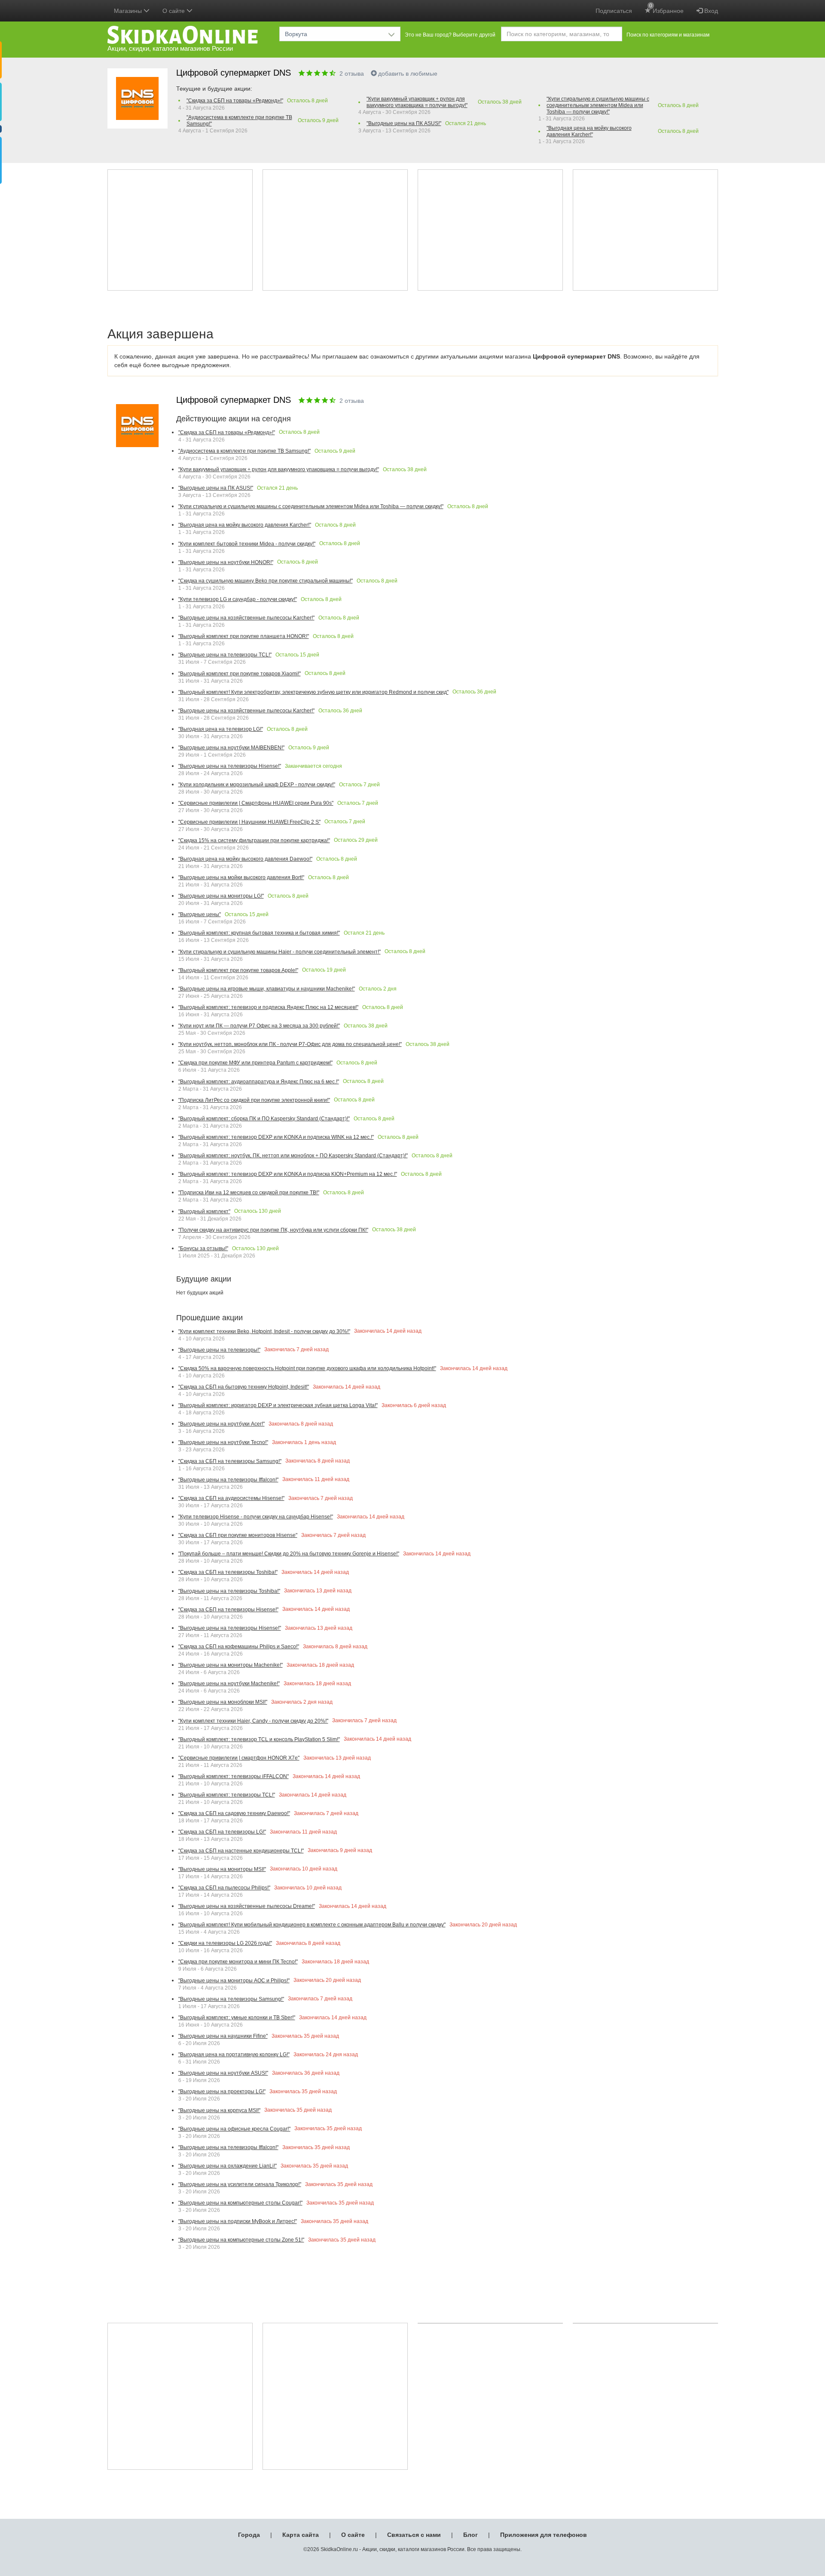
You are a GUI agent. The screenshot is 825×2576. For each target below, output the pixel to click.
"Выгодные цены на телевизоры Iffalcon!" (228, 1480)
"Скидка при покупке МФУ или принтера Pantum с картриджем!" (255, 1063)
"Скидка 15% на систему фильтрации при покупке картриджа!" (254, 840)
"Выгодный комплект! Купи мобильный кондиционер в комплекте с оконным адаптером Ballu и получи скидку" (312, 1925)
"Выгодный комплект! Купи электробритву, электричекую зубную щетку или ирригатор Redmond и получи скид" (313, 692)
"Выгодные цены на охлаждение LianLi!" (228, 2166)
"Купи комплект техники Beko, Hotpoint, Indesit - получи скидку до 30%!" (264, 1331)
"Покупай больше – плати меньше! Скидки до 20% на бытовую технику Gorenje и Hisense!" (289, 1554)
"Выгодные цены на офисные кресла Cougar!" (234, 2129)
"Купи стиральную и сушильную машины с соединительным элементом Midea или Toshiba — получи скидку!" (598, 105)
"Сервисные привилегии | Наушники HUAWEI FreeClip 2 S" (249, 822)
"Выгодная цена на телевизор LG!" (221, 729)
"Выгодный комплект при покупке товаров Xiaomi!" (240, 674)
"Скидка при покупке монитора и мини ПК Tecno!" (238, 1962)
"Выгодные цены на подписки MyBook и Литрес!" (238, 2221)
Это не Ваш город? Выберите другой (450, 35)
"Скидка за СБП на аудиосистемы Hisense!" (231, 1498)
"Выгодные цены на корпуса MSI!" (219, 2110)
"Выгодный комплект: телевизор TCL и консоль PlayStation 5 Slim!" (259, 1739)
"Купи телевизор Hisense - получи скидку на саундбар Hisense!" (256, 1517)
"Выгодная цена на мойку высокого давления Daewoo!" (245, 859)
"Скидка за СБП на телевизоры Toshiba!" (228, 1572)
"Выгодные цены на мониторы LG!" (221, 896)
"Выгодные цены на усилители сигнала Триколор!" (240, 2184)
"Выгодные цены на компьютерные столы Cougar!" (240, 2203)
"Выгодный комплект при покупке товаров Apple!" (238, 970)
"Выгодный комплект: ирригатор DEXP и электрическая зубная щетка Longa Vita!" (278, 1405)
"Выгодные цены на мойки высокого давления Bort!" (241, 877)
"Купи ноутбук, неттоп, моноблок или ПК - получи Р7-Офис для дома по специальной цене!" (290, 1044)
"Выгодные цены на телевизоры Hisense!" (230, 766)
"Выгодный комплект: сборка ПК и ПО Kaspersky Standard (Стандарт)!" (264, 1119)
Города (249, 2535)
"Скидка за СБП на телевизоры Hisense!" (228, 1610)
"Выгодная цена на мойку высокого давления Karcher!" (589, 131)
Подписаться (614, 11)
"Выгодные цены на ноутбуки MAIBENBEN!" (231, 748)
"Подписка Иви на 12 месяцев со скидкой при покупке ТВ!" (249, 1193)
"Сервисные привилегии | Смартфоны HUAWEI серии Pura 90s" (256, 803)
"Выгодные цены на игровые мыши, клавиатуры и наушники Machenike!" (267, 989)
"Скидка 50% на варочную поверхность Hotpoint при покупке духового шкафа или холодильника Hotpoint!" (307, 1368)
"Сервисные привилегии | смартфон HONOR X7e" (239, 1758)
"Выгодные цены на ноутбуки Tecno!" (223, 1442)
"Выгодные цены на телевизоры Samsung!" (231, 1999)
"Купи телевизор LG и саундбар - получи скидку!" (238, 599)
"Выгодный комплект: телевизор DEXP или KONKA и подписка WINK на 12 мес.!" (276, 1137)
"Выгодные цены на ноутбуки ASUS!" (223, 2073)
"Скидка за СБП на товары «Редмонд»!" (235, 101)
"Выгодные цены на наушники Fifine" (223, 2036)
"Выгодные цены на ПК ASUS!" (404, 123)
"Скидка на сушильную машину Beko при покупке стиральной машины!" (266, 581)
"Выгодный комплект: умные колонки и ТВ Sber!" (237, 2018)
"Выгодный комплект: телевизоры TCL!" (227, 1795)
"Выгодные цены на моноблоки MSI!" (223, 1702)
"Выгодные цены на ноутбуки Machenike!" (229, 1684)
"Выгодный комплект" (204, 1211)
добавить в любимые (408, 74)
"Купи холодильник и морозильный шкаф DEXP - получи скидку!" (257, 785)
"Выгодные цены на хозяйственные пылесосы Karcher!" (246, 618)
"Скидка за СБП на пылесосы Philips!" (224, 1888)
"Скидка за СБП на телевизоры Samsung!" (230, 1461)
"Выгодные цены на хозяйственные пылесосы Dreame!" (247, 1906)
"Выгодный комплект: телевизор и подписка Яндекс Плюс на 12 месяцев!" (268, 1007)
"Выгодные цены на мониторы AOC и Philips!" (234, 1981)
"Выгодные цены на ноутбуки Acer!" (222, 1424)
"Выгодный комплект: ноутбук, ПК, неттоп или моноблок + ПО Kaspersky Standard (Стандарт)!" (293, 1156)
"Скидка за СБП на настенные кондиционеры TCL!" (241, 1851)
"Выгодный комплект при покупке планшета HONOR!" (244, 636)
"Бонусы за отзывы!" (203, 1248)
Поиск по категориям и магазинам (668, 35)
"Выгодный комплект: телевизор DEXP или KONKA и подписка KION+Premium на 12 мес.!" (288, 1174)
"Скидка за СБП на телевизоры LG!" (222, 1832)
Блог (471, 2535)
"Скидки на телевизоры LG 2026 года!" (225, 1943)
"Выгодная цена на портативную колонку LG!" (234, 2055)
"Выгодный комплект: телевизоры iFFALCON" (234, 1776)
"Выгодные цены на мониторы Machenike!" (231, 1665)
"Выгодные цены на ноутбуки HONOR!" (226, 562)
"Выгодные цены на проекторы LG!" (222, 2091)
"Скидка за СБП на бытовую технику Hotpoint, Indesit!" (244, 1387)
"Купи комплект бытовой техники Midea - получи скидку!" (247, 544)
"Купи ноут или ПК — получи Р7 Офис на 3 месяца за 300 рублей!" (259, 1026)
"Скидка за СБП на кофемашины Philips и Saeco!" (239, 1647)
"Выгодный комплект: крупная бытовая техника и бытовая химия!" (259, 933)
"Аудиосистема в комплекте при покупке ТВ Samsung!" (239, 121)
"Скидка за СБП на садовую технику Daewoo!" (234, 1813)
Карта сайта (301, 2535)
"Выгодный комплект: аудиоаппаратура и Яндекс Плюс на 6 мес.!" (259, 1082)
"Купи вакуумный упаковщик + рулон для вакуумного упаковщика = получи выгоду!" (417, 102)
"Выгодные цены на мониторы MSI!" (222, 1869)
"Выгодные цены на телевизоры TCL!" (225, 655)
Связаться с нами (414, 2535)
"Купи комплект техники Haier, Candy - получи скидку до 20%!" (253, 1721)
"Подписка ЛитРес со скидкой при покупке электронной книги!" (254, 1100)
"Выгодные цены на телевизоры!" (219, 1350)
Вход (710, 11)
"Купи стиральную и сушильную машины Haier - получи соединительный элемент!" (280, 952)
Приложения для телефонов (544, 2535)
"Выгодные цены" (200, 914)
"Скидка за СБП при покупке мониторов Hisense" (238, 1535)
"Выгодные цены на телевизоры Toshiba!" (229, 1591)
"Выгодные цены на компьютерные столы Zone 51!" (241, 2240)
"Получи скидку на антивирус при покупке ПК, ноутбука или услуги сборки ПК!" (273, 1230)
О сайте (353, 2535)
